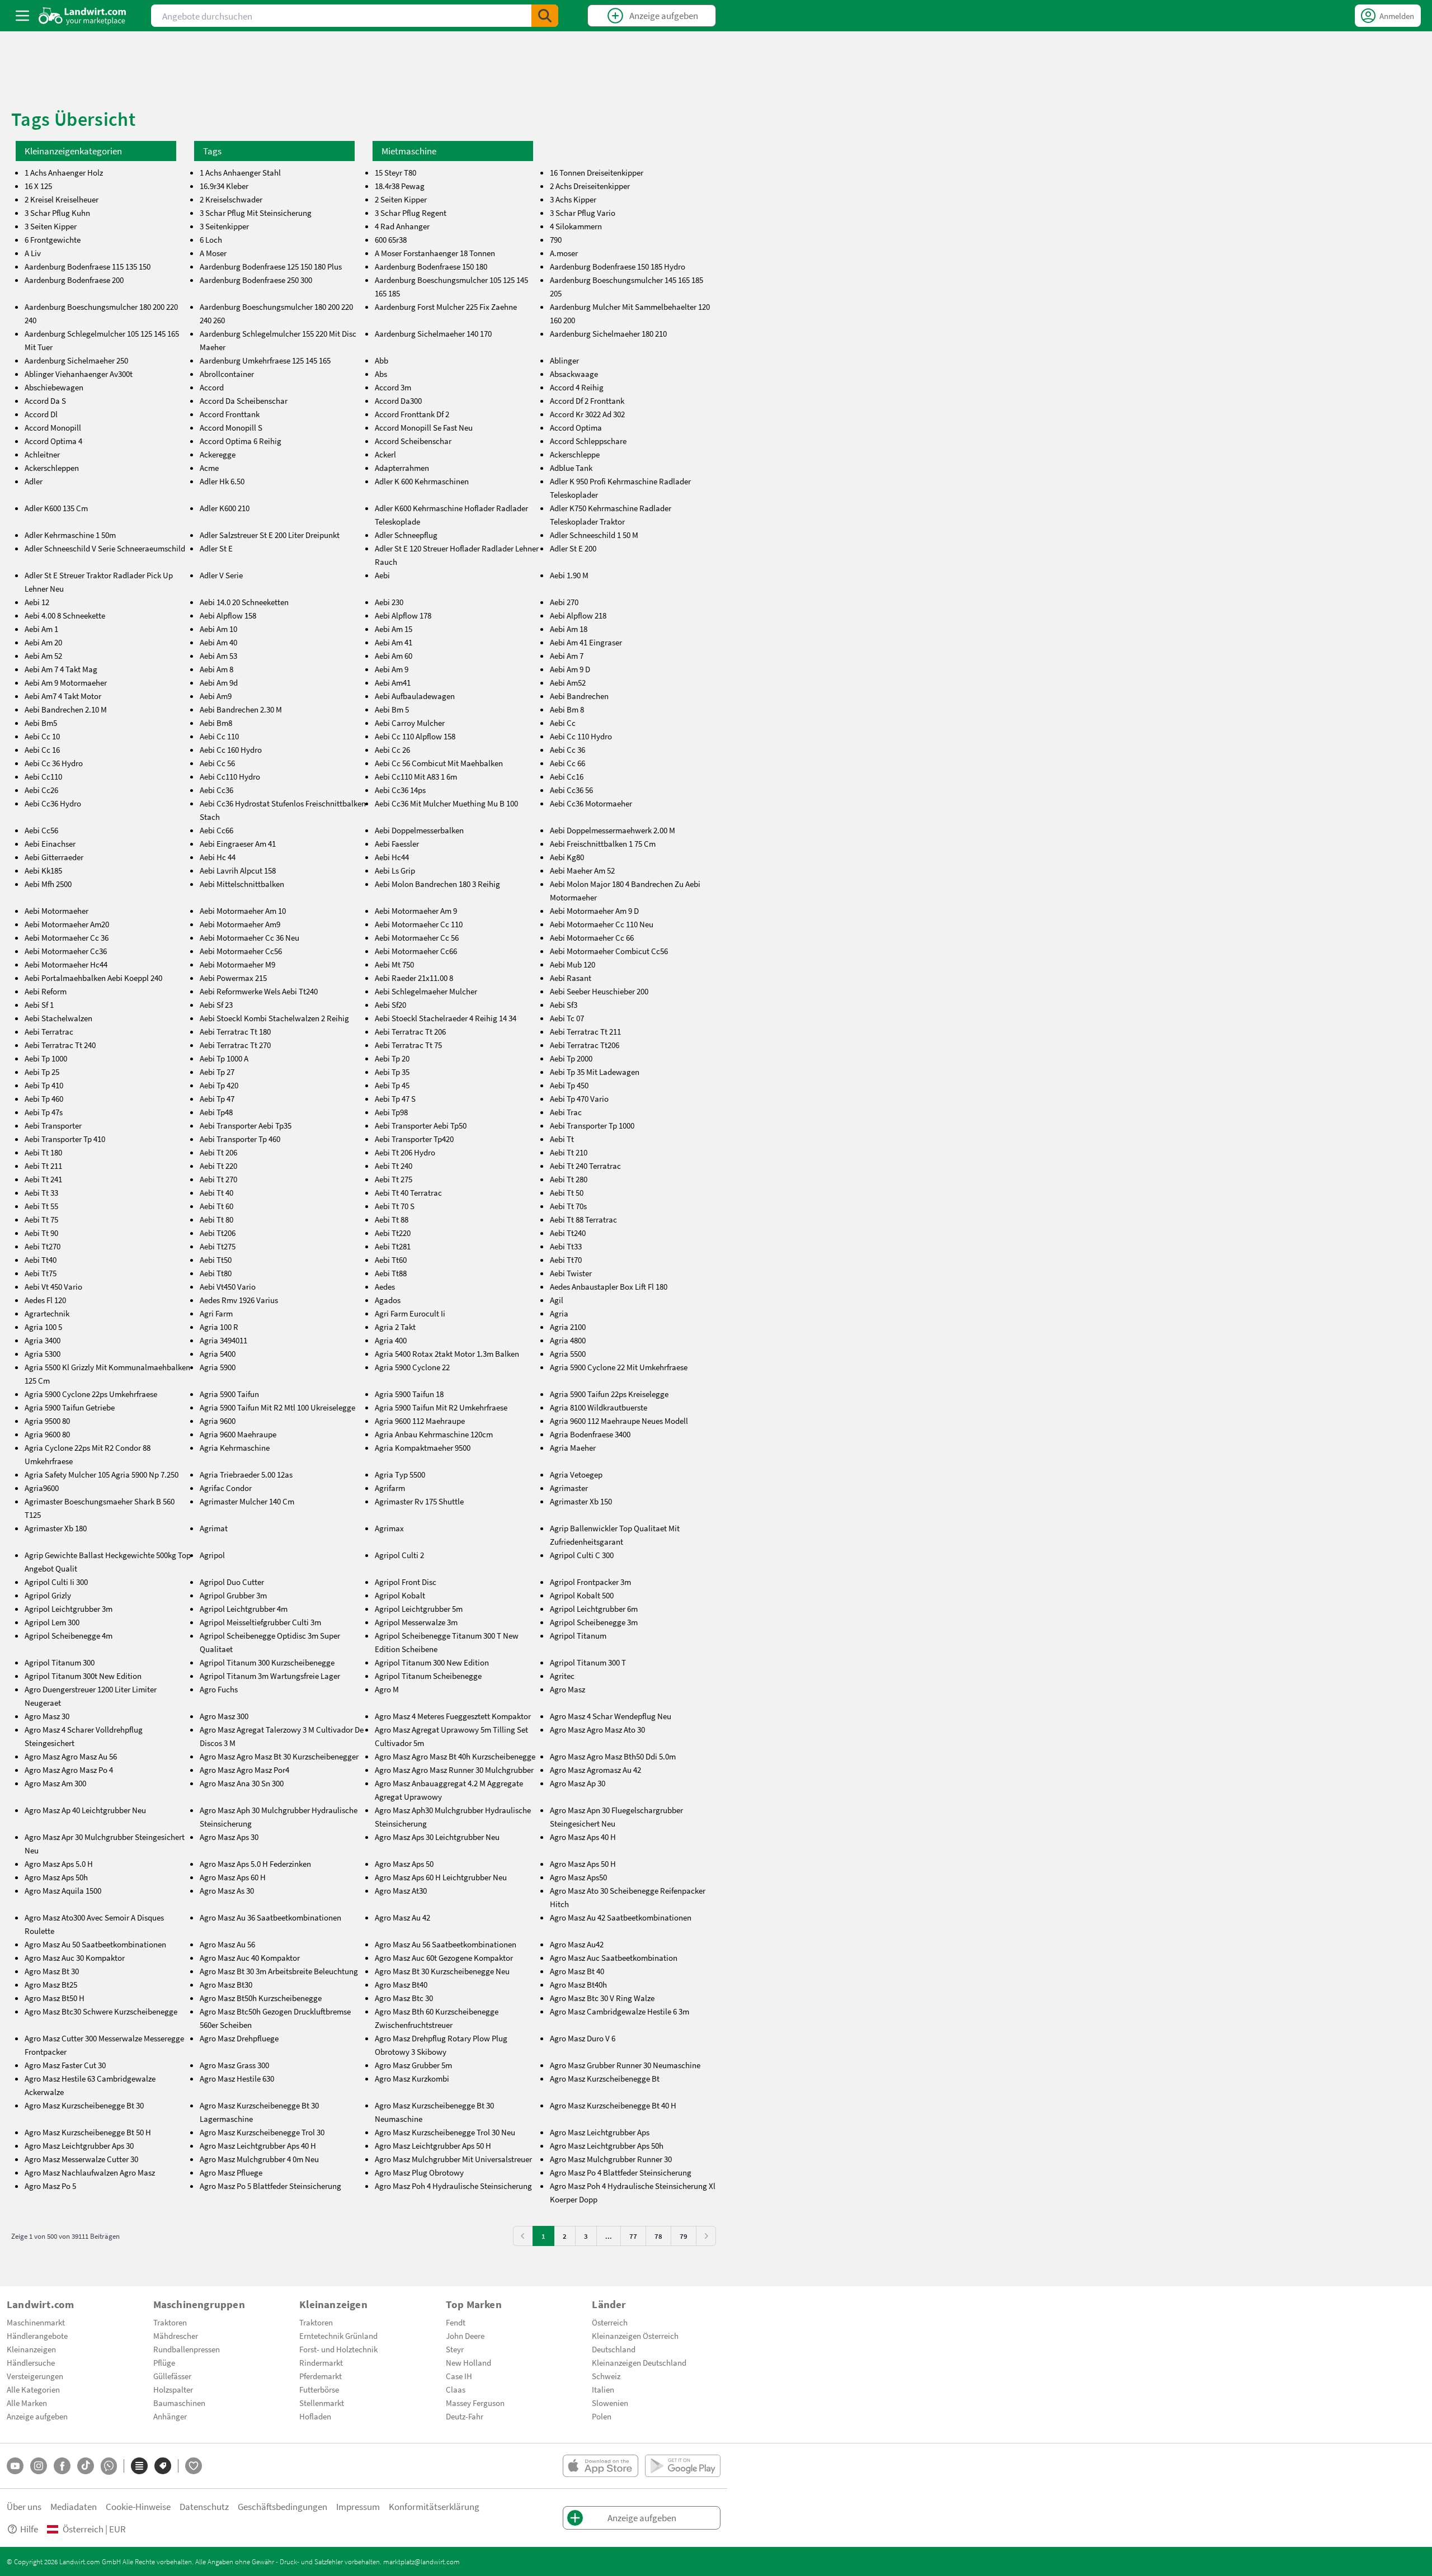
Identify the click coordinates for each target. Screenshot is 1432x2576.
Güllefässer (172, 2376)
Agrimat (214, 1528)
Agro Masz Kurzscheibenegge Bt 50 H (88, 2132)
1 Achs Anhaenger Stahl (240, 172)
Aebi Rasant (571, 978)
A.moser (564, 253)
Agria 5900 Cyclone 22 (412, 1367)
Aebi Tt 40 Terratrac (408, 1192)
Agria (559, 1313)
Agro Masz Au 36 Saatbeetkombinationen (270, 1917)
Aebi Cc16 (567, 776)
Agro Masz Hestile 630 (237, 2078)
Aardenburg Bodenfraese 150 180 (431, 266)
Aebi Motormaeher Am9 (240, 924)
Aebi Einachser (50, 843)
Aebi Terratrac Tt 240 (60, 1045)
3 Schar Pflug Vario (583, 213)
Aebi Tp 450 (569, 1085)
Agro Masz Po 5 (50, 2186)
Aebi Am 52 (43, 655)
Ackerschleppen (52, 468)
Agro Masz (567, 1689)
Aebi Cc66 (216, 830)
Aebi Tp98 (391, 1112)
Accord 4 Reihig (577, 387)
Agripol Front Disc (406, 1582)
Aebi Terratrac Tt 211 (585, 1031)
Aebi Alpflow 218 (578, 615)
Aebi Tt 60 (216, 1206)
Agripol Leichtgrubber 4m (244, 1608)
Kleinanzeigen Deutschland (639, 2362)
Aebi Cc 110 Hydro (581, 736)
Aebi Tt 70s (568, 1206)
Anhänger (170, 2416)
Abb (381, 360)
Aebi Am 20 (43, 642)
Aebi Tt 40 (216, 1192)
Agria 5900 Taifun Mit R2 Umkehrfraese (441, 1407)
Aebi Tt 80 (216, 1219)
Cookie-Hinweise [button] (138, 2506)
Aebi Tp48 (216, 1112)
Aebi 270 (564, 602)
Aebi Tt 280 (569, 1179)
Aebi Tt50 (216, 1259)
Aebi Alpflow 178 (403, 615)
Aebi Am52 (568, 682)
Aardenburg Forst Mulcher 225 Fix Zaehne (446, 306)
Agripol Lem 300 (52, 1622)
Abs (381, 374)
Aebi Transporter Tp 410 (65, 1139)
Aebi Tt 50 (567, 1192)
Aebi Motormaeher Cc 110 (419, 924)
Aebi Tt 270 (218, 1179)
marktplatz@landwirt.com (421, 2561)
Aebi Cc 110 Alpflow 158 (415, 736)
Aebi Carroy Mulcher (410, 723)
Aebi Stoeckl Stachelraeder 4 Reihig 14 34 (446, 1018)
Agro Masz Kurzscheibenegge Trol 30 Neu (445, 2132)
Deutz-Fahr (465, 2416)
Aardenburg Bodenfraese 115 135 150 (88, 266)
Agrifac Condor (226, 1488)
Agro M (387, 1689)
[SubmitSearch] (545, 16)
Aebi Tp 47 (217, 1098)
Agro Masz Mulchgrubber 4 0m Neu (259, 2159)
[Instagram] (39, 2466)
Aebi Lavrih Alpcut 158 (238, 870)
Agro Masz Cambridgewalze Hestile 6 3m (620, 2011)
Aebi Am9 (216, 696)
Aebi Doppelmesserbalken (419, 830)
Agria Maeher (573, 1447)
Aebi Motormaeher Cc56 (241, 951)
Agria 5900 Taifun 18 (409, 1394)
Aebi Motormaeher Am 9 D (594, 910)
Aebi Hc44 (392, 857)
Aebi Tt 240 (394, 1166)
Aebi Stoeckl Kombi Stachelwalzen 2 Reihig (274, 1018)
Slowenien (610, 2403)
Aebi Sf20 (390, 1004)
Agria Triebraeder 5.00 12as (246, 1474)
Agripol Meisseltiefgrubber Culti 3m (260, 1622)
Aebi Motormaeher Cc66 (416, 951)
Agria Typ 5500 (400, 1474)
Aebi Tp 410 (44, 1085)
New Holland (468, 2362)
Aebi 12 (37, 602)
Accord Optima (576, 427)
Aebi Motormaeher (56, 910)
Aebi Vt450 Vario (228, 1286)
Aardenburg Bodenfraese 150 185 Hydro (618, 266)
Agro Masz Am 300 (55, 1783)
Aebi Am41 (393, 682)
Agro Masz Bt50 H (55, 1998)
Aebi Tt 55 (41, 1206)
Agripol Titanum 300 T (588, 1662)
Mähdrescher (176, 2336)
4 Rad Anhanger (402, 226)
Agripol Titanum (578, 1635)
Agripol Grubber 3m (233, 1595)
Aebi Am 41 (394, 642)
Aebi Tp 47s (44, 1112)
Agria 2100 (568, 1327)
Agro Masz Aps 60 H (233, 1877)
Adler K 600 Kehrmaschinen (422, 481)
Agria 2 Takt (395, 1327)
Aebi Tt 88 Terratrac (583, 1219)
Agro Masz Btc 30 (404, 1998)
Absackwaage (574, 374)
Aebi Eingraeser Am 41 (238, 843)
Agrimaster (569, 1488)
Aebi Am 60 (394, 655)
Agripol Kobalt (400, 1595)
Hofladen (315, 2416)
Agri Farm (216, 1313)
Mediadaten (74, 2506)
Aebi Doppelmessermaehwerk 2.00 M (613, 830)
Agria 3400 (43, 1340)
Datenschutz (204, 2506)
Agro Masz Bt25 (51, 1984)
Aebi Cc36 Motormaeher (591, 803)
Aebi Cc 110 (219, 736)
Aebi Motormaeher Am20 (67, 924)
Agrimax (389, 1528)
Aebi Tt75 (41, 1273)
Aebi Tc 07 (567, 1018)
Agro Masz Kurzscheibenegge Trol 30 (262, 2132)
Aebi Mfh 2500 (48, 884)
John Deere (465, 2336)
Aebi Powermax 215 (233, 978)
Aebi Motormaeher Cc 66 (592, 937)
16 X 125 (38, 186)
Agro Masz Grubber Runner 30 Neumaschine (625, 2065)
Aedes (385, 1286)
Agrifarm (390, 1488)
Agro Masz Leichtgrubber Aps (600, 2132)
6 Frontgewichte (53, 239)
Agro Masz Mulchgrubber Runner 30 (611, 2159)
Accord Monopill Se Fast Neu (424, 427)
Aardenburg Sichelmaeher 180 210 (608, 333)
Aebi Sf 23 (216, 1004)
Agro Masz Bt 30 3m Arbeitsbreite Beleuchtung (279, 1971)
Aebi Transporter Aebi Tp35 (246, 1125)
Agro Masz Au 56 (227, 1944)
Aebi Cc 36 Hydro (54, 763)
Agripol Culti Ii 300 (56, 1582)
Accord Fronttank (230, 414)
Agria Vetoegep (576, 1474)
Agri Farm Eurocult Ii (410, 1313)
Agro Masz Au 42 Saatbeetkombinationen (621, 1917)
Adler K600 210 (225, 508)
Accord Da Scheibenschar (244, 400)
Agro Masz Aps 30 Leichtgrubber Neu (437, 1837)
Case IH (459, 2376)
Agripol (212, 1555)
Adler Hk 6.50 (222, 481)
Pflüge (164, 2362)
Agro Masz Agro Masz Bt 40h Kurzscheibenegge (455, 1756)
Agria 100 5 (43, 1327)
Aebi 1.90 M (569, 575)
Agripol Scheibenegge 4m (69, 1635)
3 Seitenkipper (224, 226)
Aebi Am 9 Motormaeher (66, 682)
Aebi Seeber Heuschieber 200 (599, 991)
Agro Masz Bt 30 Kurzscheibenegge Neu (442, 1971)
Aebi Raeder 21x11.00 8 (414, 978)
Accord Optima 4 (53, 441)
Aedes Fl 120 (45, 1300)
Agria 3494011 (223, 1340)
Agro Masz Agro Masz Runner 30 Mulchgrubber (454, 1770)
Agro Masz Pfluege (231, 2172)
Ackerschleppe (575, 454)
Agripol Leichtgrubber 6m (594, 1608)
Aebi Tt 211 (43, 1166)
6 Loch (211, 239)
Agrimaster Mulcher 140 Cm (247, 1501)
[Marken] (163, 2466)
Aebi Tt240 (568, 1233)
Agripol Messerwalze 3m (416, 1622)
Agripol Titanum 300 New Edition (432, 1662)
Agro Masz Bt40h (578, 1984)
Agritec (562, 1676)
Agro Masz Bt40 (401, 1984)
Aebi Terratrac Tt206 (585, 1045)
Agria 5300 (43, 1353)
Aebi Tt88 (391, 1273)
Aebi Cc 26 (392, 749)
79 (684, 2236)
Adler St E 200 (573, 548)
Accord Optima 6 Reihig (241, 441)
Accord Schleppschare (588, 441)
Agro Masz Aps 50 (404, 1863)
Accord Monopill (53, 427)
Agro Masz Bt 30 (52, 1971)
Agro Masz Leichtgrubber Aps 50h (607, 2145)
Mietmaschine (409, 151)
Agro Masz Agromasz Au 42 (595, 1770)
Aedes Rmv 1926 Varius (239, 1300)
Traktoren (170, 2322)
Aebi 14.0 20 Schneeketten (244, 602)
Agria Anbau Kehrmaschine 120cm (434, 1434)
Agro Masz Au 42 (402, 1917)
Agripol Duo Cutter (232, 1582)
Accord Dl (41, 414)
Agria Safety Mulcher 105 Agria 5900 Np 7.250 (102, 1474)
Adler (34, 481)
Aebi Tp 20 (392, 1058)
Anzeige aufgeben (37, 2416)
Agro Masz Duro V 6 (583, 2038)
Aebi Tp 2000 (571, 1058)
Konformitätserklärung (434, 2506)
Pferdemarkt (321, 2376)
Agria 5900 (218, 1367)
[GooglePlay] (683, 2466)
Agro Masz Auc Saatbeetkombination (614, 1957)
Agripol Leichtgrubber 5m (419, 1608)
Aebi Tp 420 (219, 1085)
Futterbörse (319, 2389)
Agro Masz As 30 (227, 1890)
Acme (209, 468)
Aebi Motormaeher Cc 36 (67, 937)
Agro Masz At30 (401, 1890)
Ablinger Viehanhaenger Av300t (79, 374)
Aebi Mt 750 (394, 964)
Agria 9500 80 (47, 1421)
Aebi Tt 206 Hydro (405, 1152)
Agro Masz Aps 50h (56, 1877)
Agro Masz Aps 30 (229, 1837)
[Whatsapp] (109, 2466)
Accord (212, 387)
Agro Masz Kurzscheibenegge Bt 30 (84, 2105)
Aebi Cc (563, 723)
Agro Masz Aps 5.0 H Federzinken (255, 1863)
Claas (456, 2389)
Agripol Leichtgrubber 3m (69, 1608)
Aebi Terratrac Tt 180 (235, 1031)
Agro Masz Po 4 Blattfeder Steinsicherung (621, 2172)
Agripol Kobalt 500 (582, 1595)
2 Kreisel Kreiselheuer (62, 199)
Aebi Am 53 (218, 655)
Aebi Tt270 (43, 1246)
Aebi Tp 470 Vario (579, 1098)
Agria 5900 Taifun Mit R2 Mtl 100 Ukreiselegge (277, 1407)
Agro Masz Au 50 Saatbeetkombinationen (95, 1944)
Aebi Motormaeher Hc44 (66, 964)
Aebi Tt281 (393, 1246)
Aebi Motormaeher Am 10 (243, 910)
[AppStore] (600, 2466)
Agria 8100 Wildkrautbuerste (599, 1407)
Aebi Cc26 (41, 790)
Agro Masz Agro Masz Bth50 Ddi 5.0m (613, 1756)
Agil (557, 1300)
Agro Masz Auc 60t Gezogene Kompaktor (444, 1957)
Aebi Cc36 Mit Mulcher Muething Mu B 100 (446, 803)
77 (633, 2236)
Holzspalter (173, 2389)
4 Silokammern (576, 226)
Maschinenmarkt (36, 2322)
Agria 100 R (219, 1327)
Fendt (456, 2322)
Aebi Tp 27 (217, 1072)
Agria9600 (42, 1488)
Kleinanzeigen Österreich (635, 2336)
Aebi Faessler (397, 843)
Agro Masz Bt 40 (577, 1971)
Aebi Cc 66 (567, 763)
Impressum (358, 2506)
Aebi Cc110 (43, 776)
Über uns (24, 2506)
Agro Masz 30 (47, 1716)
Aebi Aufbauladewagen (415, 696)
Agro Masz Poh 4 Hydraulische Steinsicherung (453, 2186)
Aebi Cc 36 (567, 749)
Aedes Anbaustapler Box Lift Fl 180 (609, 1286)
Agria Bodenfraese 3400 (590, 1434)
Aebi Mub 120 (573, 964)
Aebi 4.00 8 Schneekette (65, 615)
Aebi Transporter (53, 1125)
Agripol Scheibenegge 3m (594, 1622)
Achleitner (42, 454)
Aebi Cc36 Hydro (53, 803)
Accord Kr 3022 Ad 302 (587, 414)
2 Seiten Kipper (401, 199)
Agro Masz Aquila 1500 (63, 1890)
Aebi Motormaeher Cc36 (66, 951)
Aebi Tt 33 (41, 1192)
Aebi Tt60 (391, 1259)
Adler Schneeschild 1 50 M (594, 535)
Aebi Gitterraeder (54, 857)
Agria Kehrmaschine (235, 1447)
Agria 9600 (218, 1421)
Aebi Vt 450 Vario (53, 1286)
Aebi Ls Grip (395, 870)
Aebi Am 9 (392, 669)
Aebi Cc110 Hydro (230, 776)
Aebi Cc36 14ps (400, 790)
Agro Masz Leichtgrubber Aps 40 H (258, 2145)
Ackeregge (218, 454)
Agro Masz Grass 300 (234, 2065)
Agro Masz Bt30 (226, 1984)
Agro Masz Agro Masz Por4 (244, 1770)
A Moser (213, 253)
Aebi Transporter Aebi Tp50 (421, 1125)
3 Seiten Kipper (51, 226)
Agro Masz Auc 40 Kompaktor (250, 1957)
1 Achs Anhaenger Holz (64, 172)
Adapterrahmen (402, 468)
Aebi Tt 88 (392, 1219)
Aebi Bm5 (41, 723)
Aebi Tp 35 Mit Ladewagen (595, 1072)
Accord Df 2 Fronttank (587, 400)
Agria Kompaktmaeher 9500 (423, 1447)
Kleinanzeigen (31, 2349)
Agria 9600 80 (47, 1434)
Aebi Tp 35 (392, 1072)
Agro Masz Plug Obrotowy (419, 2172)
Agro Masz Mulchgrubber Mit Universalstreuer (453, 2159)
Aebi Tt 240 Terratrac (585, 1166)
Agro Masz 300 (224, 1716)
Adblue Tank (571, 468)
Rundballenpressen (187, 2349)
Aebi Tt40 (41, 1259)
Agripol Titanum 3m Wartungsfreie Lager (270, 1676)
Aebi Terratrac (49, 1031)
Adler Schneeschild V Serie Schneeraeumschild (105, 548)
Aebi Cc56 (41, 830)
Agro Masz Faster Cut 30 (65, 2065)
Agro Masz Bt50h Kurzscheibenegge (261, 1998)
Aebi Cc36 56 (571, 790)
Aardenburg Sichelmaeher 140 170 (433, 333)
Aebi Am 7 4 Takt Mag (61, 669)
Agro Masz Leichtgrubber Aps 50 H (433, 2145)
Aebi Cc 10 (42, 736)
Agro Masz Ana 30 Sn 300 (242, 1783)
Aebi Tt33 (566, 1246)
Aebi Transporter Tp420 (414, 1139)
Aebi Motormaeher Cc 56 (417, 937)
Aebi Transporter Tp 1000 (592, 1125)
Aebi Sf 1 (39, 1004)
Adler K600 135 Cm (56, 508)
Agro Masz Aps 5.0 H (59, 1863)
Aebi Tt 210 (569, 1152)
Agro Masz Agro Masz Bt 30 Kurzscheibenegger (279, 1756)
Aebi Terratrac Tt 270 (235, 1045)
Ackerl (385, 454)
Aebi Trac (566, 1112)
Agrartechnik (47, 1313)
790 (556, 239)
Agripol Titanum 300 (60, 1662)
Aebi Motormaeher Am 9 (416, 910)
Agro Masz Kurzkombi (412, 2078)
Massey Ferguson (475, 2403)
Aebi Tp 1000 (46, 1058)
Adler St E (216, 548)
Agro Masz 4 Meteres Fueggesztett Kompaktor (453, 1716)
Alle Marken (27, 2403)
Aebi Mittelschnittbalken (242, 884)
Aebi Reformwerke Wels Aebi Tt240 (259, 991)
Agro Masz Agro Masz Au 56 (71, 1756)
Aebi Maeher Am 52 (582, 870)
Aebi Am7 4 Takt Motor (63, 696)
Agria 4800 (568, 1340)
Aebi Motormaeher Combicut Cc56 (609, 951)
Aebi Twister (571, 1273)
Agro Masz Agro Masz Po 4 (69, 1770)
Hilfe (29, 2529)
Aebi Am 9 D (570, 669)
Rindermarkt (321, 2362)
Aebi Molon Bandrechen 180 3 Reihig (437, 884)
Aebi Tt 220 (218, 1166)
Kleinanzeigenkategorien (73, 151)
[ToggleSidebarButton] (22, 16)
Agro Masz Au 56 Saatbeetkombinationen (446, 1944)
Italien (603, 2389)
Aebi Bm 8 (567, 709)
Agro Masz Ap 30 (578, 1783)
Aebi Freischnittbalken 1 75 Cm (603, 843)
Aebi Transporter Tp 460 (240, 1139)
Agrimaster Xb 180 (56, 1528)
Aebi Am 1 (41, 629)
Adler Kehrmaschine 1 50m (70, 535)
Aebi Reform (46, 991)
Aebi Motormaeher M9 (237, 964)
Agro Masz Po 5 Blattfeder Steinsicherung (270, 2186)
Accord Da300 (398, 400)
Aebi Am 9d (219, 682)
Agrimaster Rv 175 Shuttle (419, 1501)
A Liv (33, 253)
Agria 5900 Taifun (229, 1394)
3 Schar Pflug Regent (411, 213)
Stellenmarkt (322, 2403)
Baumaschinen (179, 2403)
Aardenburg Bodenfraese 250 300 (256, 280)
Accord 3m (393, 387)
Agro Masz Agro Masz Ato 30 (597, 1729)
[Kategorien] (139, 2466)
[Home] (83, 16)
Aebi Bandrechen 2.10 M (66, 709)
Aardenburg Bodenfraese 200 (74, 280)
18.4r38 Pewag (400, 186)
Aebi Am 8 (216, 669)
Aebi (382, 575)
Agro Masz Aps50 (578, 1877)
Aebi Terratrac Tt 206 (410, 1031)
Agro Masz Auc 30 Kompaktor (75, 1957)
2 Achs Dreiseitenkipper (590, 186)
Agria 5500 (568, 1353)
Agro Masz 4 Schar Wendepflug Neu (611, 1716)
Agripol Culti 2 (399, 1555)
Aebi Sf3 (564, 1004)
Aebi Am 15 (394, 629)
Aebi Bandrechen (579, 696)
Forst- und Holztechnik (338, 2349)
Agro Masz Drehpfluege (239, 2038)
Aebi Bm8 (216, 723)
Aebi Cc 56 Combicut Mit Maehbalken (439, 763)
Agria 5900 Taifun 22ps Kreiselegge (609, 1394)
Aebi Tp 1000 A (224, 1058)
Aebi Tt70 (566, 1259)
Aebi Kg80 (567, 857)
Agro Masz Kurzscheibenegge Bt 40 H (613, 2105)
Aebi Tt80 (216, 1273)
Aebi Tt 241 (43, 1179)
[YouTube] (15, 2466)
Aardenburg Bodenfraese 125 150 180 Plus (271, 266)
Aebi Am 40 (218, 642)
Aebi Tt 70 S (395, 1206)
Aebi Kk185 (43, 870)
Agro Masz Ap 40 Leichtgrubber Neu (85, 1810)
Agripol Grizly (48, 1595)
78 (658, 2236)
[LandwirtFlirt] (194, 2466)
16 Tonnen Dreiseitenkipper (597, 172)
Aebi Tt (562, 1139)
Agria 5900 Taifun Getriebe (70, 1407)
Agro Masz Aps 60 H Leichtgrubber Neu (441, 1877)
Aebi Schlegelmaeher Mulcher (426, 991)
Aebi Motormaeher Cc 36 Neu (249, 937)
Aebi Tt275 (218, 1246)
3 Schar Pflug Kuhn (57, 213)
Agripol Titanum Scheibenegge (428, 1676)
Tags (212, 151)
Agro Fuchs (219, 1689)
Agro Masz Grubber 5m (413, 2065)
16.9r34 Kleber (224, 186)
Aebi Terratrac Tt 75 (408, 1045)
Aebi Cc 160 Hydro (231, 749)
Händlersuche (31, 2362)
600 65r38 (391, 239)
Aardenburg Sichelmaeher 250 (76, 360)
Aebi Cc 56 (217, 763)
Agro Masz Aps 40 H (583, 1837)
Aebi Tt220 (393, 1233)
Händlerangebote (37, 2336)
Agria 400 (391, 1340)
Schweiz (606, 2376)
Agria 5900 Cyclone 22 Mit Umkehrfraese (619, 1367)
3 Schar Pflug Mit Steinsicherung (256, 213)
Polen (602, 2416)
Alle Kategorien (33, 2389)
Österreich (610, 2322)
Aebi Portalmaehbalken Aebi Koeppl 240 (93, 978)
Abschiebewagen (54, 387)
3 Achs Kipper (573, 199)
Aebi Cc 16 (42, 749)
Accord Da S (45, 400)
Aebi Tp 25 (42, 1072)
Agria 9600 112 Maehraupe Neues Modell (619, 1421)
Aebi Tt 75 (41, 1219)
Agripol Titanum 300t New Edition (83, 1676)
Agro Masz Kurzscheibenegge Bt (605, 2078)
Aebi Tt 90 (41, 1233)
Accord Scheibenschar (413, 441)
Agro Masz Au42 (577, 1944)
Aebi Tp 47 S (395, 1098)
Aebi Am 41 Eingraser (586, 642)
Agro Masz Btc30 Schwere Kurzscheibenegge (101, 2011)
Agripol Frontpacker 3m (590, 1582)
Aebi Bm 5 (392, 709)
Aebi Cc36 (216, 790)
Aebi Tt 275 (394, 1179)
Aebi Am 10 (218, 629)
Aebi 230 (389, 602)
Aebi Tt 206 (218, 1152)
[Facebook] (62, 2466)
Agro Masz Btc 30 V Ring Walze (602, 1998)
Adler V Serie (221, 575)
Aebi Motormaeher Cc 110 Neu (602, 924)
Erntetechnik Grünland (338, 2336)
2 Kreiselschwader (231, 199)
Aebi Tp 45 (392, 1085)
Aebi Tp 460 (44, 1098)
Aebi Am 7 (567, 655)
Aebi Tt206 (218, 1233)
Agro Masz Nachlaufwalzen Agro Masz (90, 2172)
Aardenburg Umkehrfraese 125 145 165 (265, 360)
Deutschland (614, 2349)
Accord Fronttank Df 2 (412, 414)
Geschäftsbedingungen (282, 2506)
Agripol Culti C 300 (582, 1555)
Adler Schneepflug (406, 535)
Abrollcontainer (227, 374)
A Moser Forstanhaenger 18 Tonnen (435, 253)
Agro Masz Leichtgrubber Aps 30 (79, 2145)
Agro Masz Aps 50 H (583, 1863)
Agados (388, 1300)
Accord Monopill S (231, 427)
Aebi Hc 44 (218, 857)
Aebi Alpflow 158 (228, 615)
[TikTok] (86, 2466)
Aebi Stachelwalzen (58, 1018)
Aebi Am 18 (569, 629)
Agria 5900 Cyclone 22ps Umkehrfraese (91, 1394)
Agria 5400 (218, 1353)
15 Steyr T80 (395, 172)
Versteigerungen (35, 2376)
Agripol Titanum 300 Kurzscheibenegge (267, 1662)
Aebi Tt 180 (43, 1152)
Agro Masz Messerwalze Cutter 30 (81, 2159)
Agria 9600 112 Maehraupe (420, 1421)
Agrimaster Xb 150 (581, 1501)
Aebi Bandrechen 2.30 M (241, 709)
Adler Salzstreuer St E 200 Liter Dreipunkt (270, 535)
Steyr (455, 2349)
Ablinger (564, 360)
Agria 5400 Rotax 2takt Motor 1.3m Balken (447, 1353)
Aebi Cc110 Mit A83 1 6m (416, 776)
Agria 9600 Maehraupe (238, 1434)
